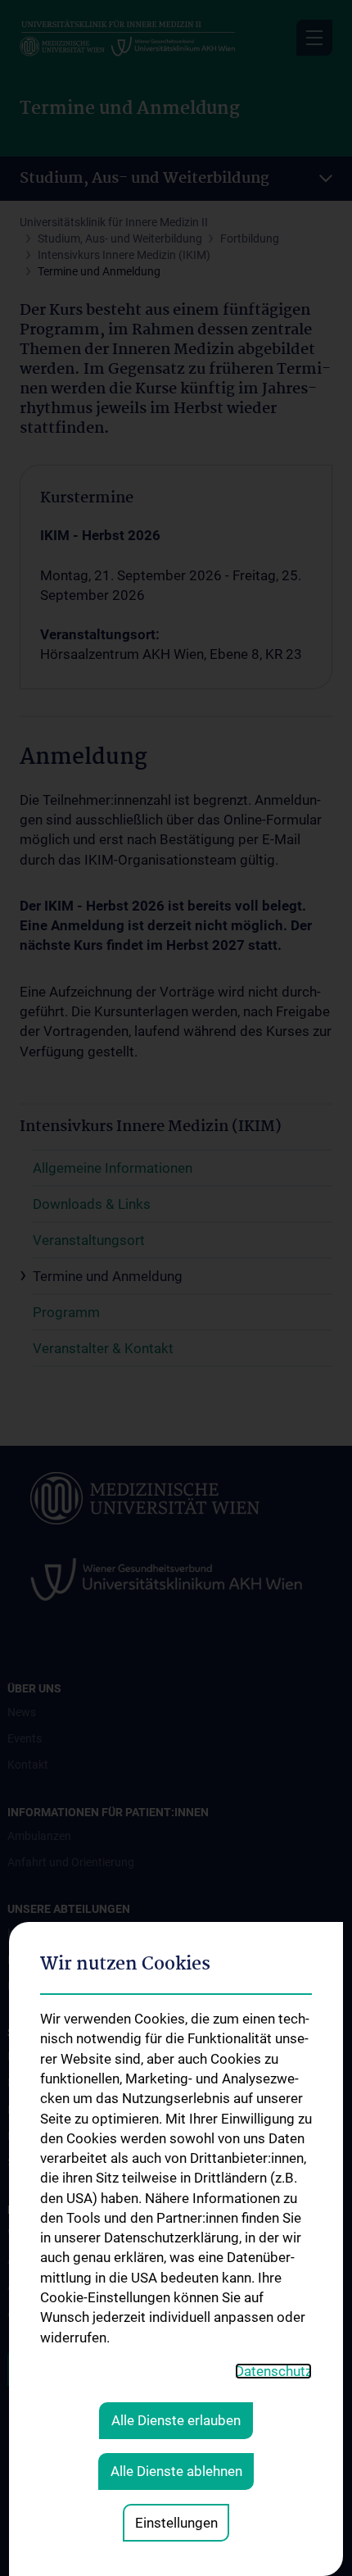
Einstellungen (176, 2523)
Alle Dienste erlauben (176, 2420)
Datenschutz (273, 2371)
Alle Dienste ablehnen (176, 2471)
